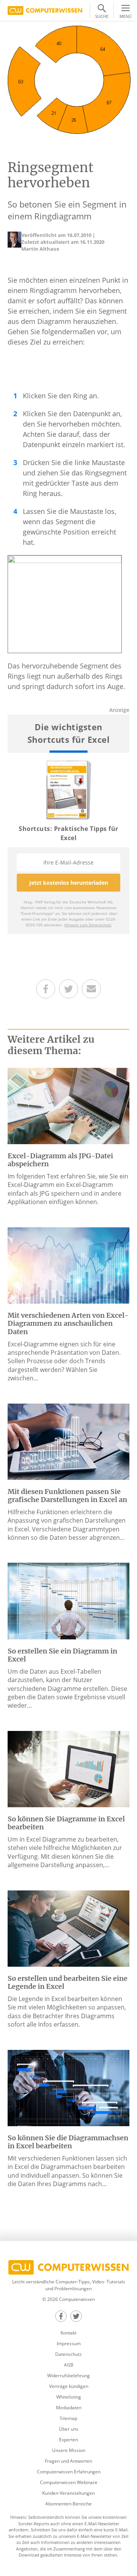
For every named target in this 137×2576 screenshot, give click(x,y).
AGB (69, 2365)
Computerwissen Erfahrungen (69, 2472)
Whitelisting (69, 2397)
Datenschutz (68, 2354)
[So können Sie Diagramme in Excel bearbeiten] (68, 1768)
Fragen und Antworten (68, 2461)
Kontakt (68, 2333)
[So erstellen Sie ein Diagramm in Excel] (68, 1600)
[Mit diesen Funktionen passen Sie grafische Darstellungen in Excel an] (68, 1441)
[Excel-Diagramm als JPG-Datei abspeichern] (68, 1105)
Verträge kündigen (69, 2386)
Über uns (69, 2429)
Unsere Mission (69, 2450)
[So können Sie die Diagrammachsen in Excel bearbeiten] (68, 2087)
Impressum (69, 2343)
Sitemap (68, 2418)
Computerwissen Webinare (69, 2482)
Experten (68, 2440)
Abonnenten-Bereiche (68, 2504)
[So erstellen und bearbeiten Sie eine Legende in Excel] (68, 1928)
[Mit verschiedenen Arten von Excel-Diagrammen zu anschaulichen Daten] (68, 1265)
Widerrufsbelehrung (68, 2376)
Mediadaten (69, 2408)
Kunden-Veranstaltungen (68, 2493)
